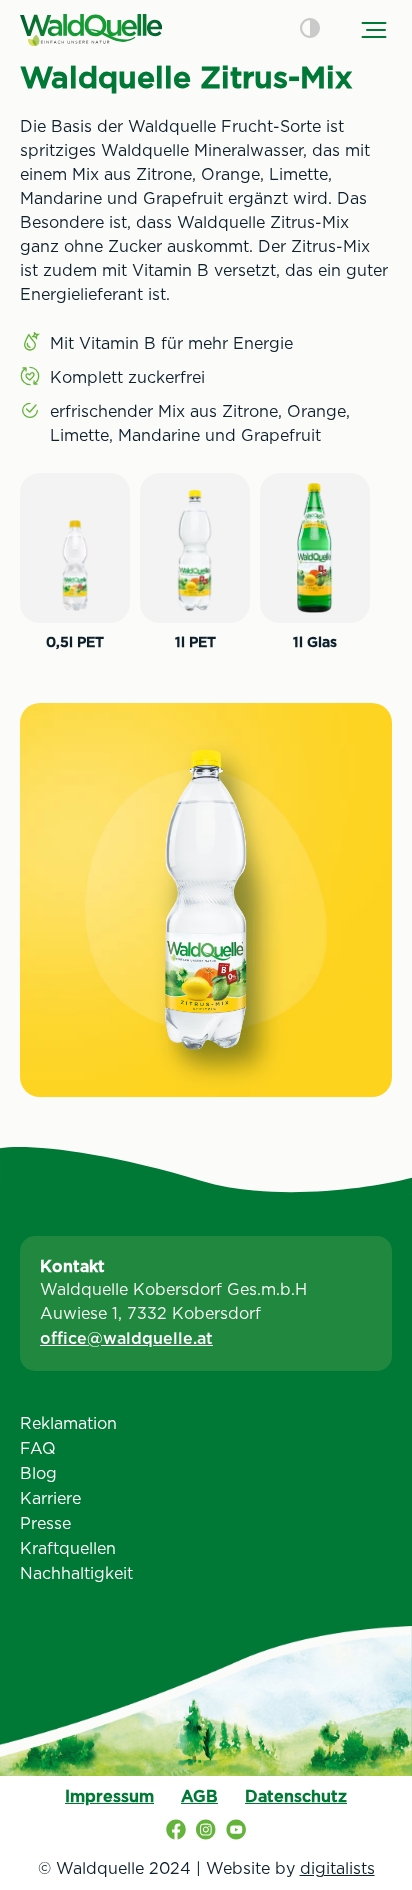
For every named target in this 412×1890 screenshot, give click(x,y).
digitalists (337, 1868)
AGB (199, 1796)
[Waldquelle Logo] (91, 30)
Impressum (109, 1796)
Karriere (50, 1498)
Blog (38, 1473)
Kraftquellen (68, 1548)
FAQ (38, 1448)
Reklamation (68, 1423)
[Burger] (374, 30)
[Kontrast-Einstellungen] (310, 30)
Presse (45, 1523)
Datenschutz (296, 1796)
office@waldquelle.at (126, 1338)
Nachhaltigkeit (76, 1573)
